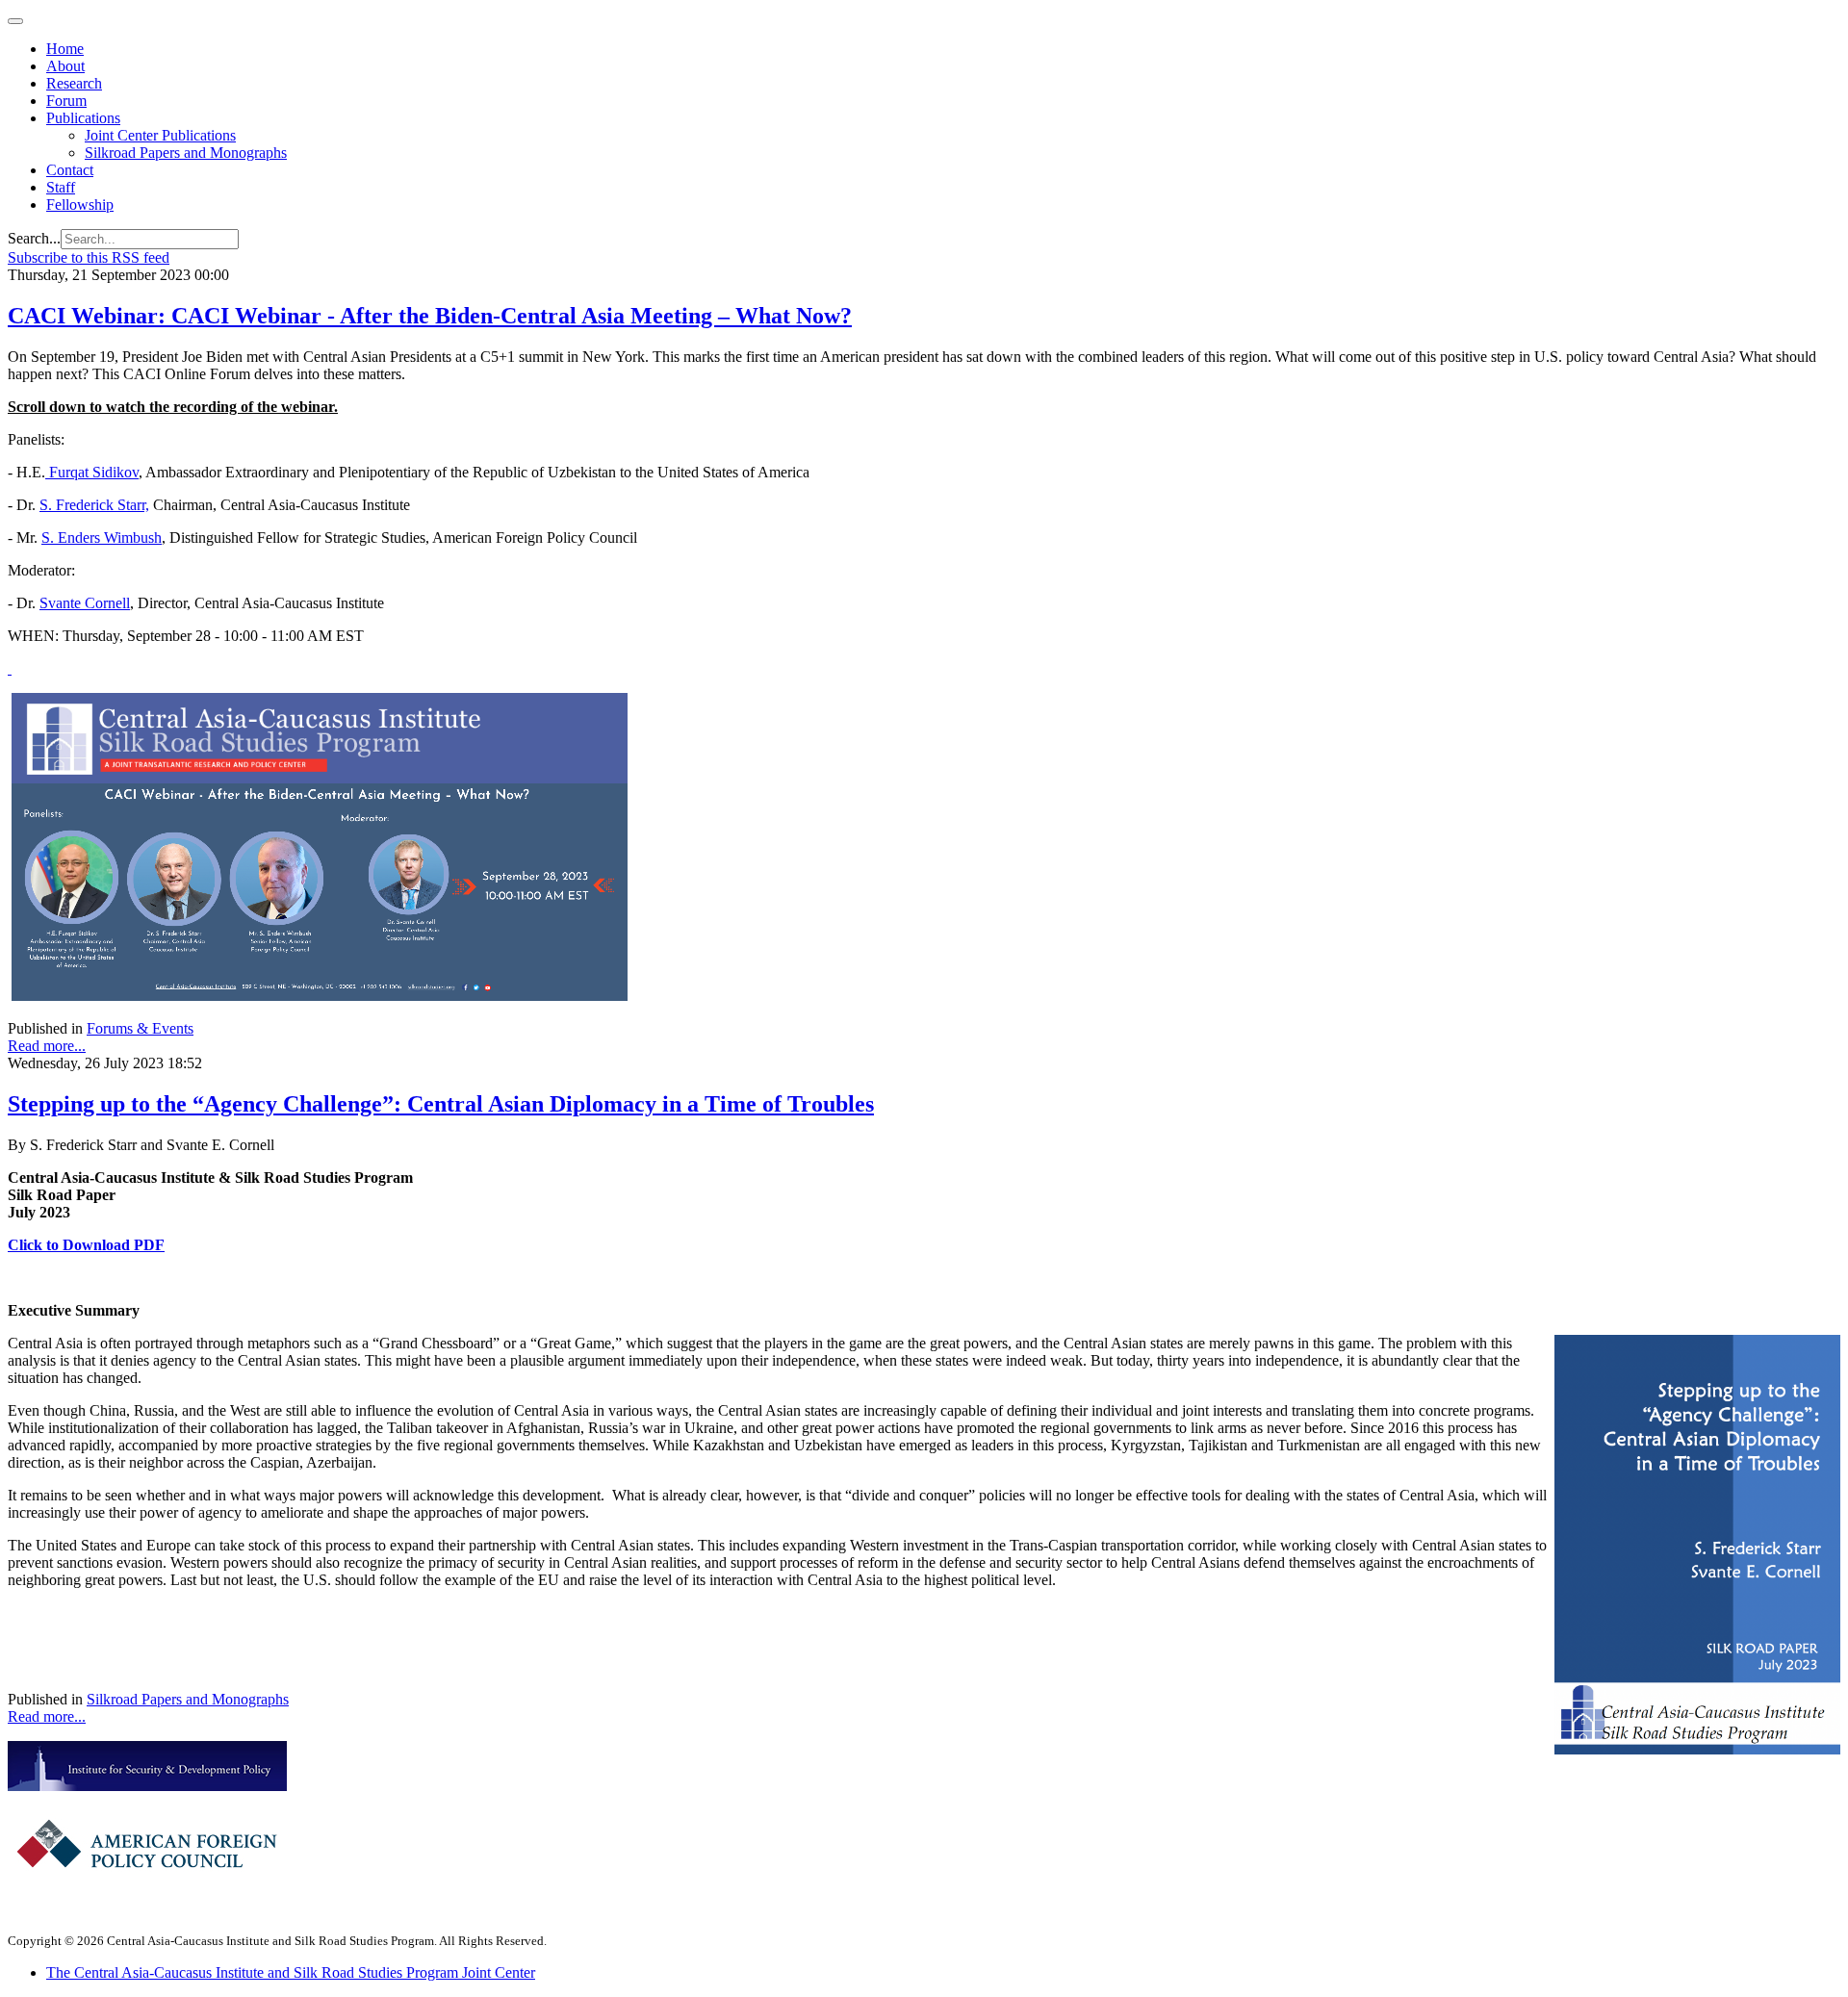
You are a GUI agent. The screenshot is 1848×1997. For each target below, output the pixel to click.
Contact (70, 170)
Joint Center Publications (160, 135)
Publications (83, 118)
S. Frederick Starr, (94, 505)
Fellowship (80, 205)
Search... (34, 238)
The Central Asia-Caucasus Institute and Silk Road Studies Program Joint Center (291, 1972)
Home (65, 49)
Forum (66, 101)
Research (74, 83)
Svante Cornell (85, 603)
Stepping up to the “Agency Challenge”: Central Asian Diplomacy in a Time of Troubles (441, 1104)
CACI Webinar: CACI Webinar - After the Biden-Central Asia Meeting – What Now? (430, 316)
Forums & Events (140, 1028)
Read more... (47, 1046)
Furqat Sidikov (92, 472)
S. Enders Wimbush (102, 538)
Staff (61, 187)
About (65, 66)
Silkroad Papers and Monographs (186, 153)
